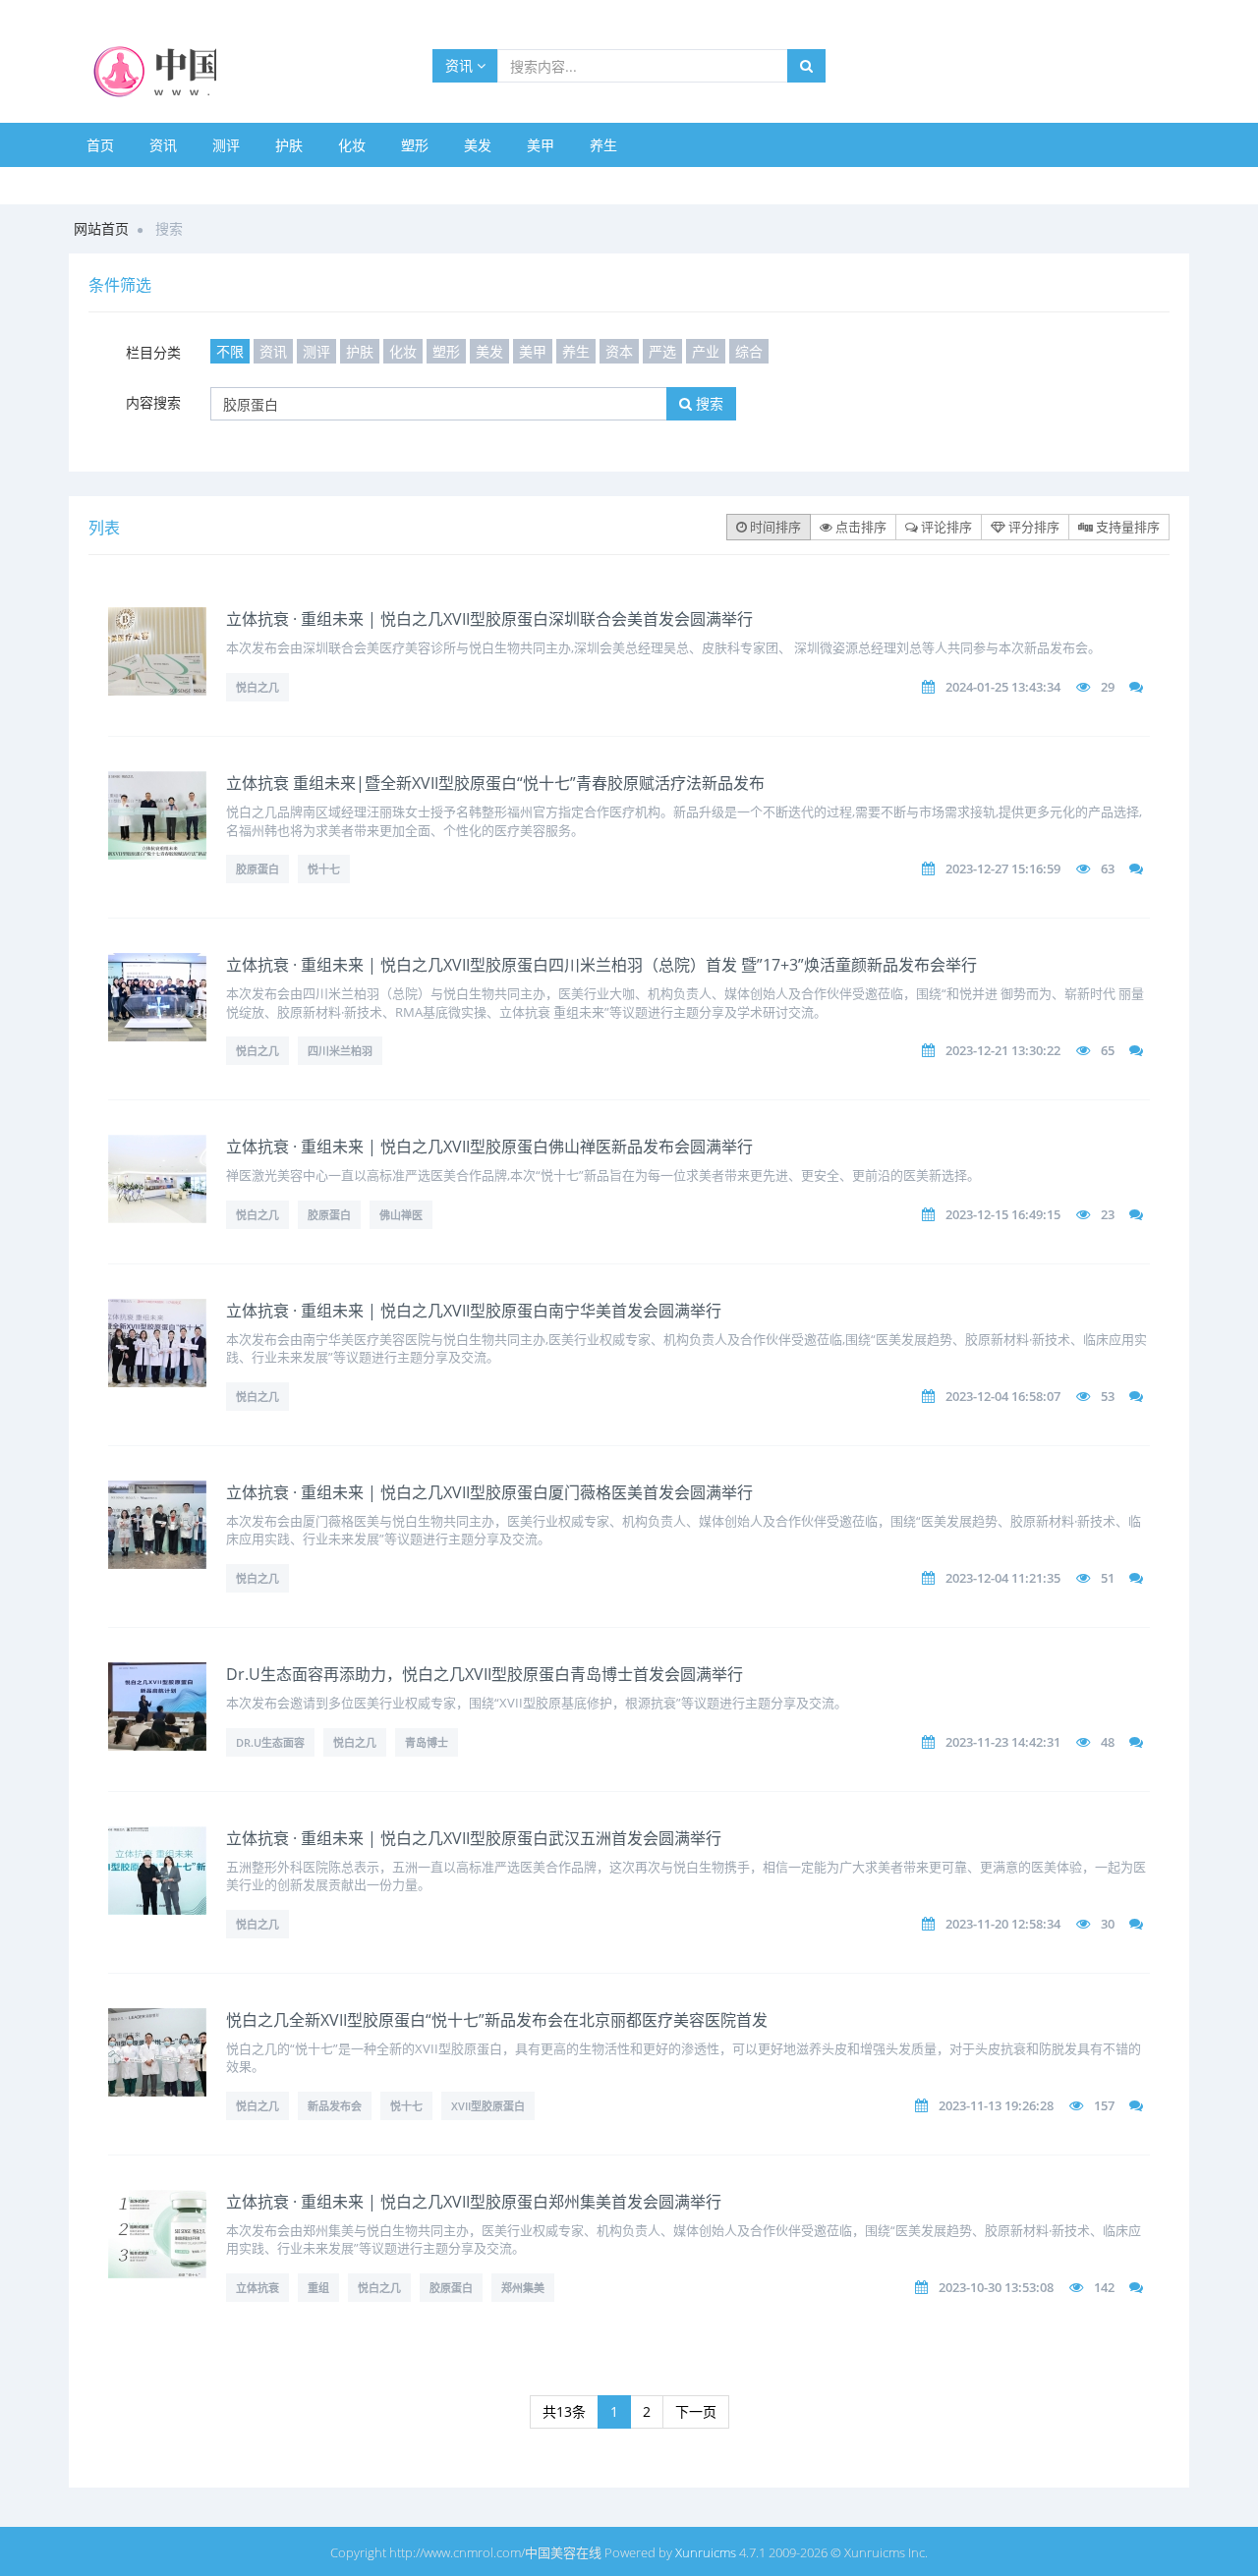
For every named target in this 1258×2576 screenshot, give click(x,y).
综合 (749, 351)
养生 (603, 145)
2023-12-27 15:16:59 (1003, 868)
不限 (230, 351)
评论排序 (945, 527)
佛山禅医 (401, 1215)
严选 (662, 351)
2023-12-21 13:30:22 (1003, 1050)
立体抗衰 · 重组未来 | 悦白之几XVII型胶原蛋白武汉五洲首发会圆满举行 (474, 1838)
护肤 (289, 145)
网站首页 (101, 228)
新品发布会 (335, 2106)
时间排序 (774, 527)
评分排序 (1032, 527)
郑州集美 (523, 2288)
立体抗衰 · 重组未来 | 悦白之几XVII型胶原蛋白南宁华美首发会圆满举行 (474, 1311)
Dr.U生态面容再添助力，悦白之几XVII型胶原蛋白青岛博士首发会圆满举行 (485, 1674)
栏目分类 (153, 352)
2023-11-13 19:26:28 (996, 2105)
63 (1108, 868)
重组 (318, 2288)
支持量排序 (1126, 527)
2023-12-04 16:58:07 (1003, 1396)
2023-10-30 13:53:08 (996, 2287)
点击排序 (859, 527)
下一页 (696, 2411)
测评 (226, 145)
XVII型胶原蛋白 (488, 2106)
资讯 (461, 65)
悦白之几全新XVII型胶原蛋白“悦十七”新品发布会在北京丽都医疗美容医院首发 (497, 2020)
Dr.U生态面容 (270, 1742)
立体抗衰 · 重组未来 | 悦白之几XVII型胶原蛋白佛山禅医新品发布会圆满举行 (489, 1147)
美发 (478, 145)
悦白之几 (257, 687)
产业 (706, 351)
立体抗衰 (257, 2288)
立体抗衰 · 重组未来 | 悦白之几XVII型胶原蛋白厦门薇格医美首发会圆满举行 (489, 1492)
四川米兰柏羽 (340, 1051)
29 (1108, 687)
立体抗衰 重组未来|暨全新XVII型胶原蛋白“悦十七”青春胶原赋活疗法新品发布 (495, 783)
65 (1108, 1050)
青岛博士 (427, 1742)
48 (1108, 1742)
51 (1108, 1578)
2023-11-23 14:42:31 (1003, 1742)
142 (1104, 2287)
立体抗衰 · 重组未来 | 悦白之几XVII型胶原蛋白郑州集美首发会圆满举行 (474, 2202)
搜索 (708, 403)
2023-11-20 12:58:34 (1003, 1924)
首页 (100, 145)
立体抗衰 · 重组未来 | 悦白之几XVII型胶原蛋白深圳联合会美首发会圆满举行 (489, 619)
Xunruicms (706, 2552)
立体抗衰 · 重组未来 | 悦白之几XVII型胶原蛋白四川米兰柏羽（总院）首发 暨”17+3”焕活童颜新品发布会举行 (601, 965)
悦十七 (324, 869)
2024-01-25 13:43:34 (1003, 687)
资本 (619, 351)
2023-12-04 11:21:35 (1003, 1578)
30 (1108, 1924)
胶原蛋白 (257, 869)
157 (1104, 2105)
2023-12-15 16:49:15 (1003, 1214)
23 (1108, 1214)
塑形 (415, 145)
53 (1108, 1396)
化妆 (352, 145)
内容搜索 (153, 402)
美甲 (541, 145)
